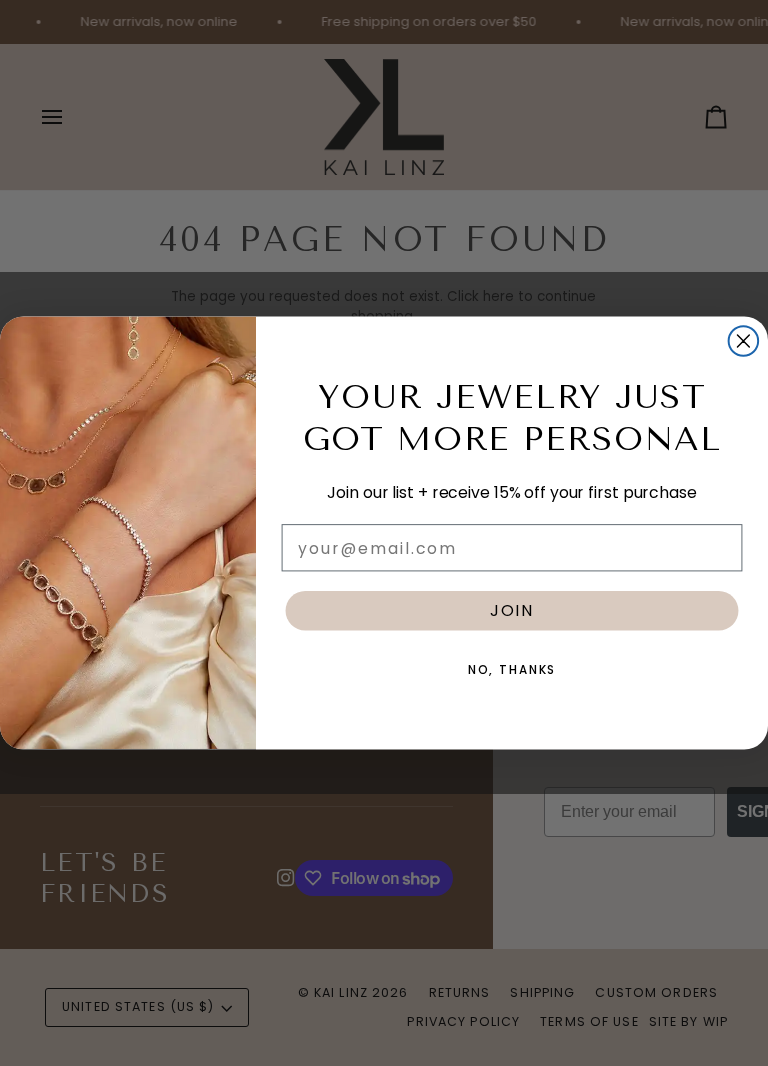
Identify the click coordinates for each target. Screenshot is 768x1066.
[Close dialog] (744, 341)
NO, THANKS (512, 669)
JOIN (512, 610)
